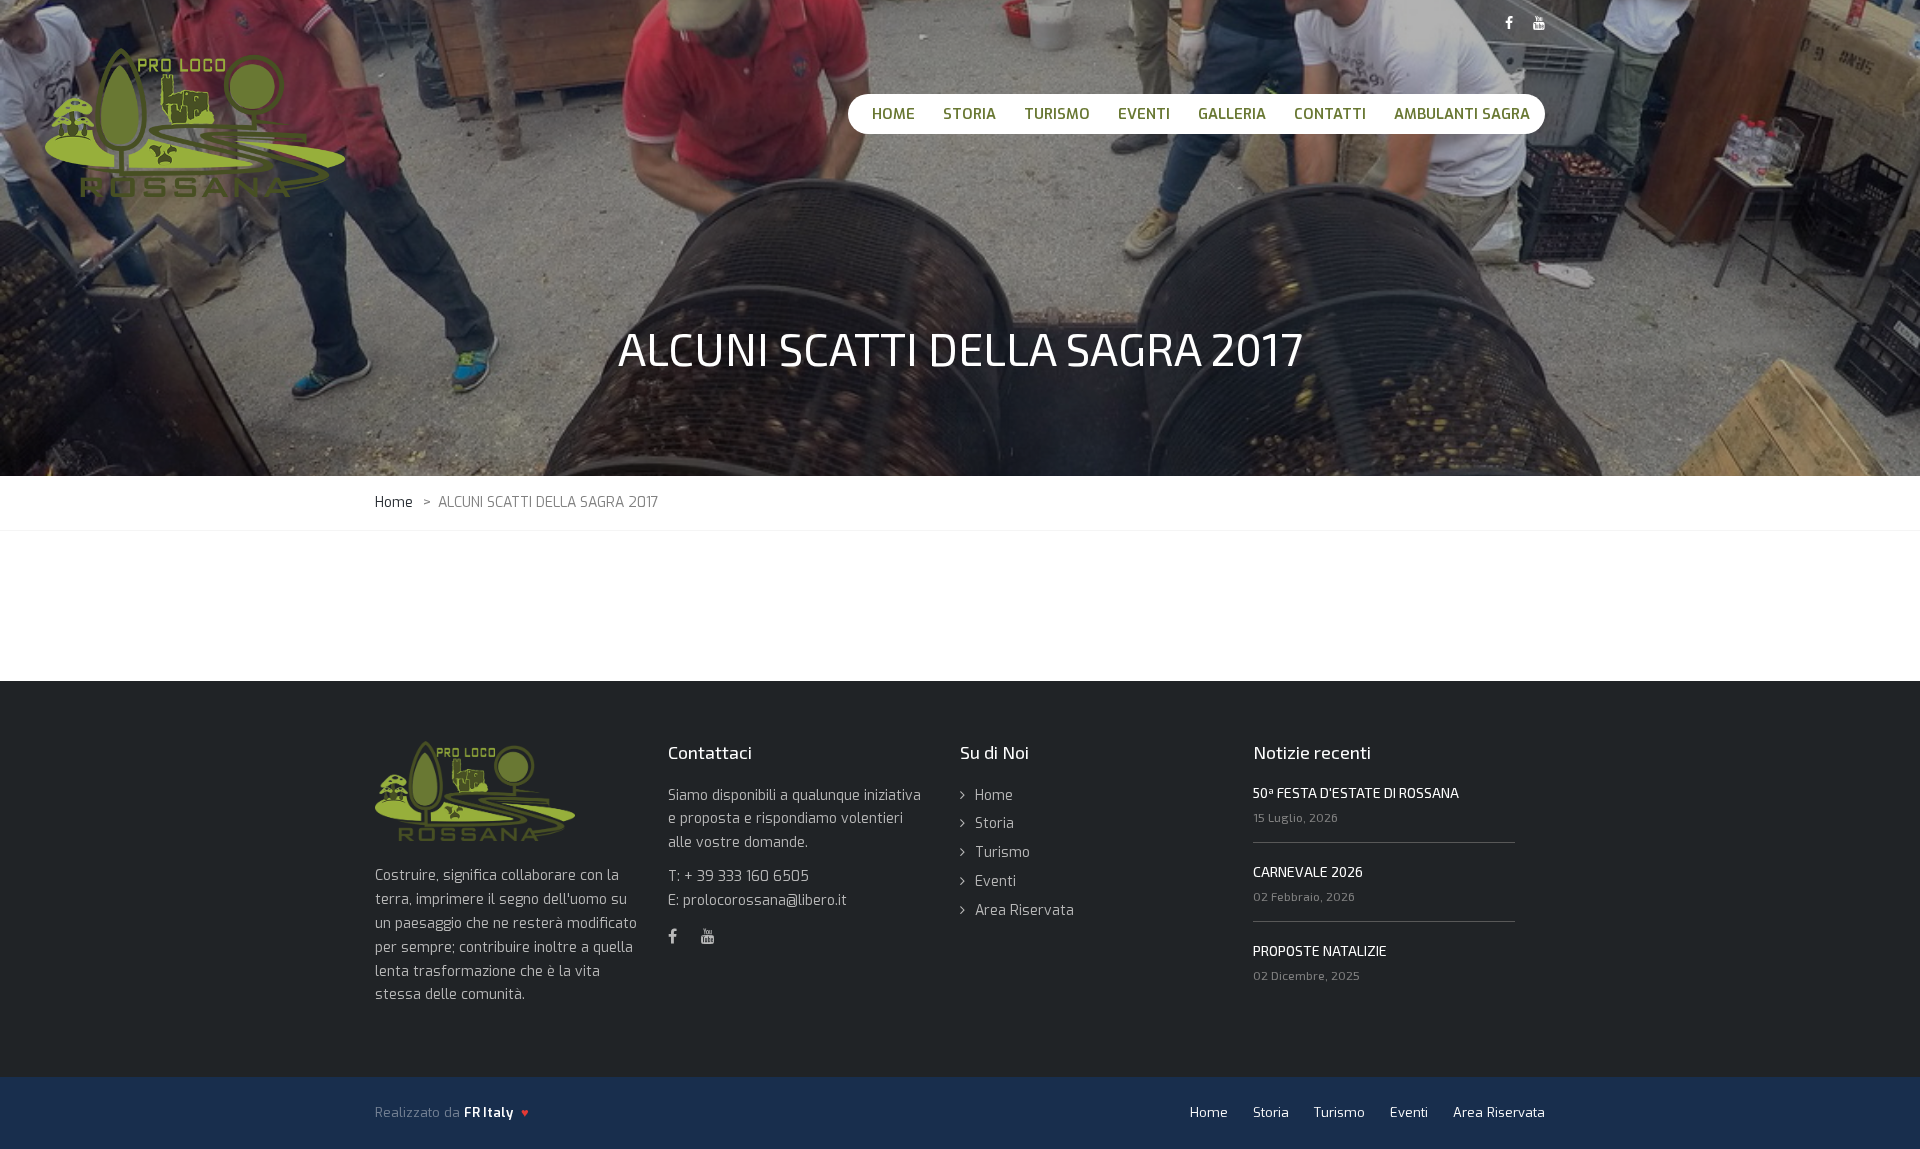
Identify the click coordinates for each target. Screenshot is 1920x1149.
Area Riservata (1024, 910)
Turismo (1002, 852)
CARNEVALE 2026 (1308, 871)
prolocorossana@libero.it (765, 900)
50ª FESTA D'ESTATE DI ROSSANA (1356, 792)
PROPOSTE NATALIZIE (1320, 950)
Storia (994, 823)
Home (994, 795)
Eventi (995, 881)
